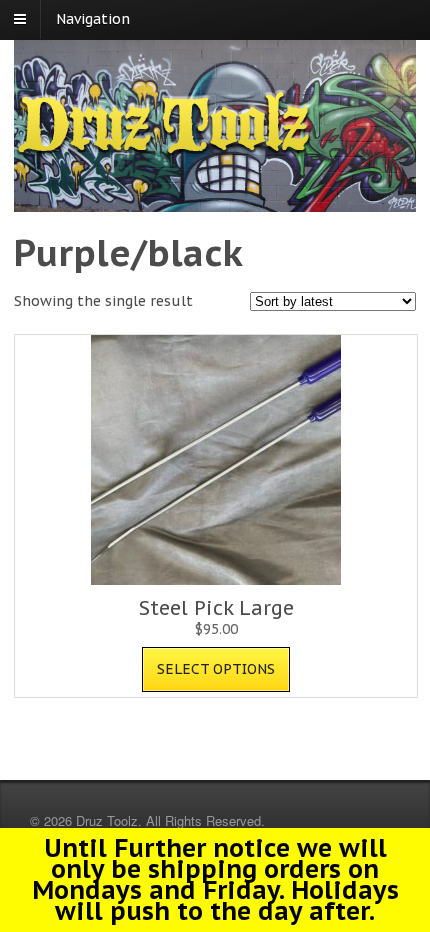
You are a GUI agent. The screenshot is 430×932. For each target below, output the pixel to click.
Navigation (93, 19)
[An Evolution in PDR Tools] (163, 151)
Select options (216, 669)
